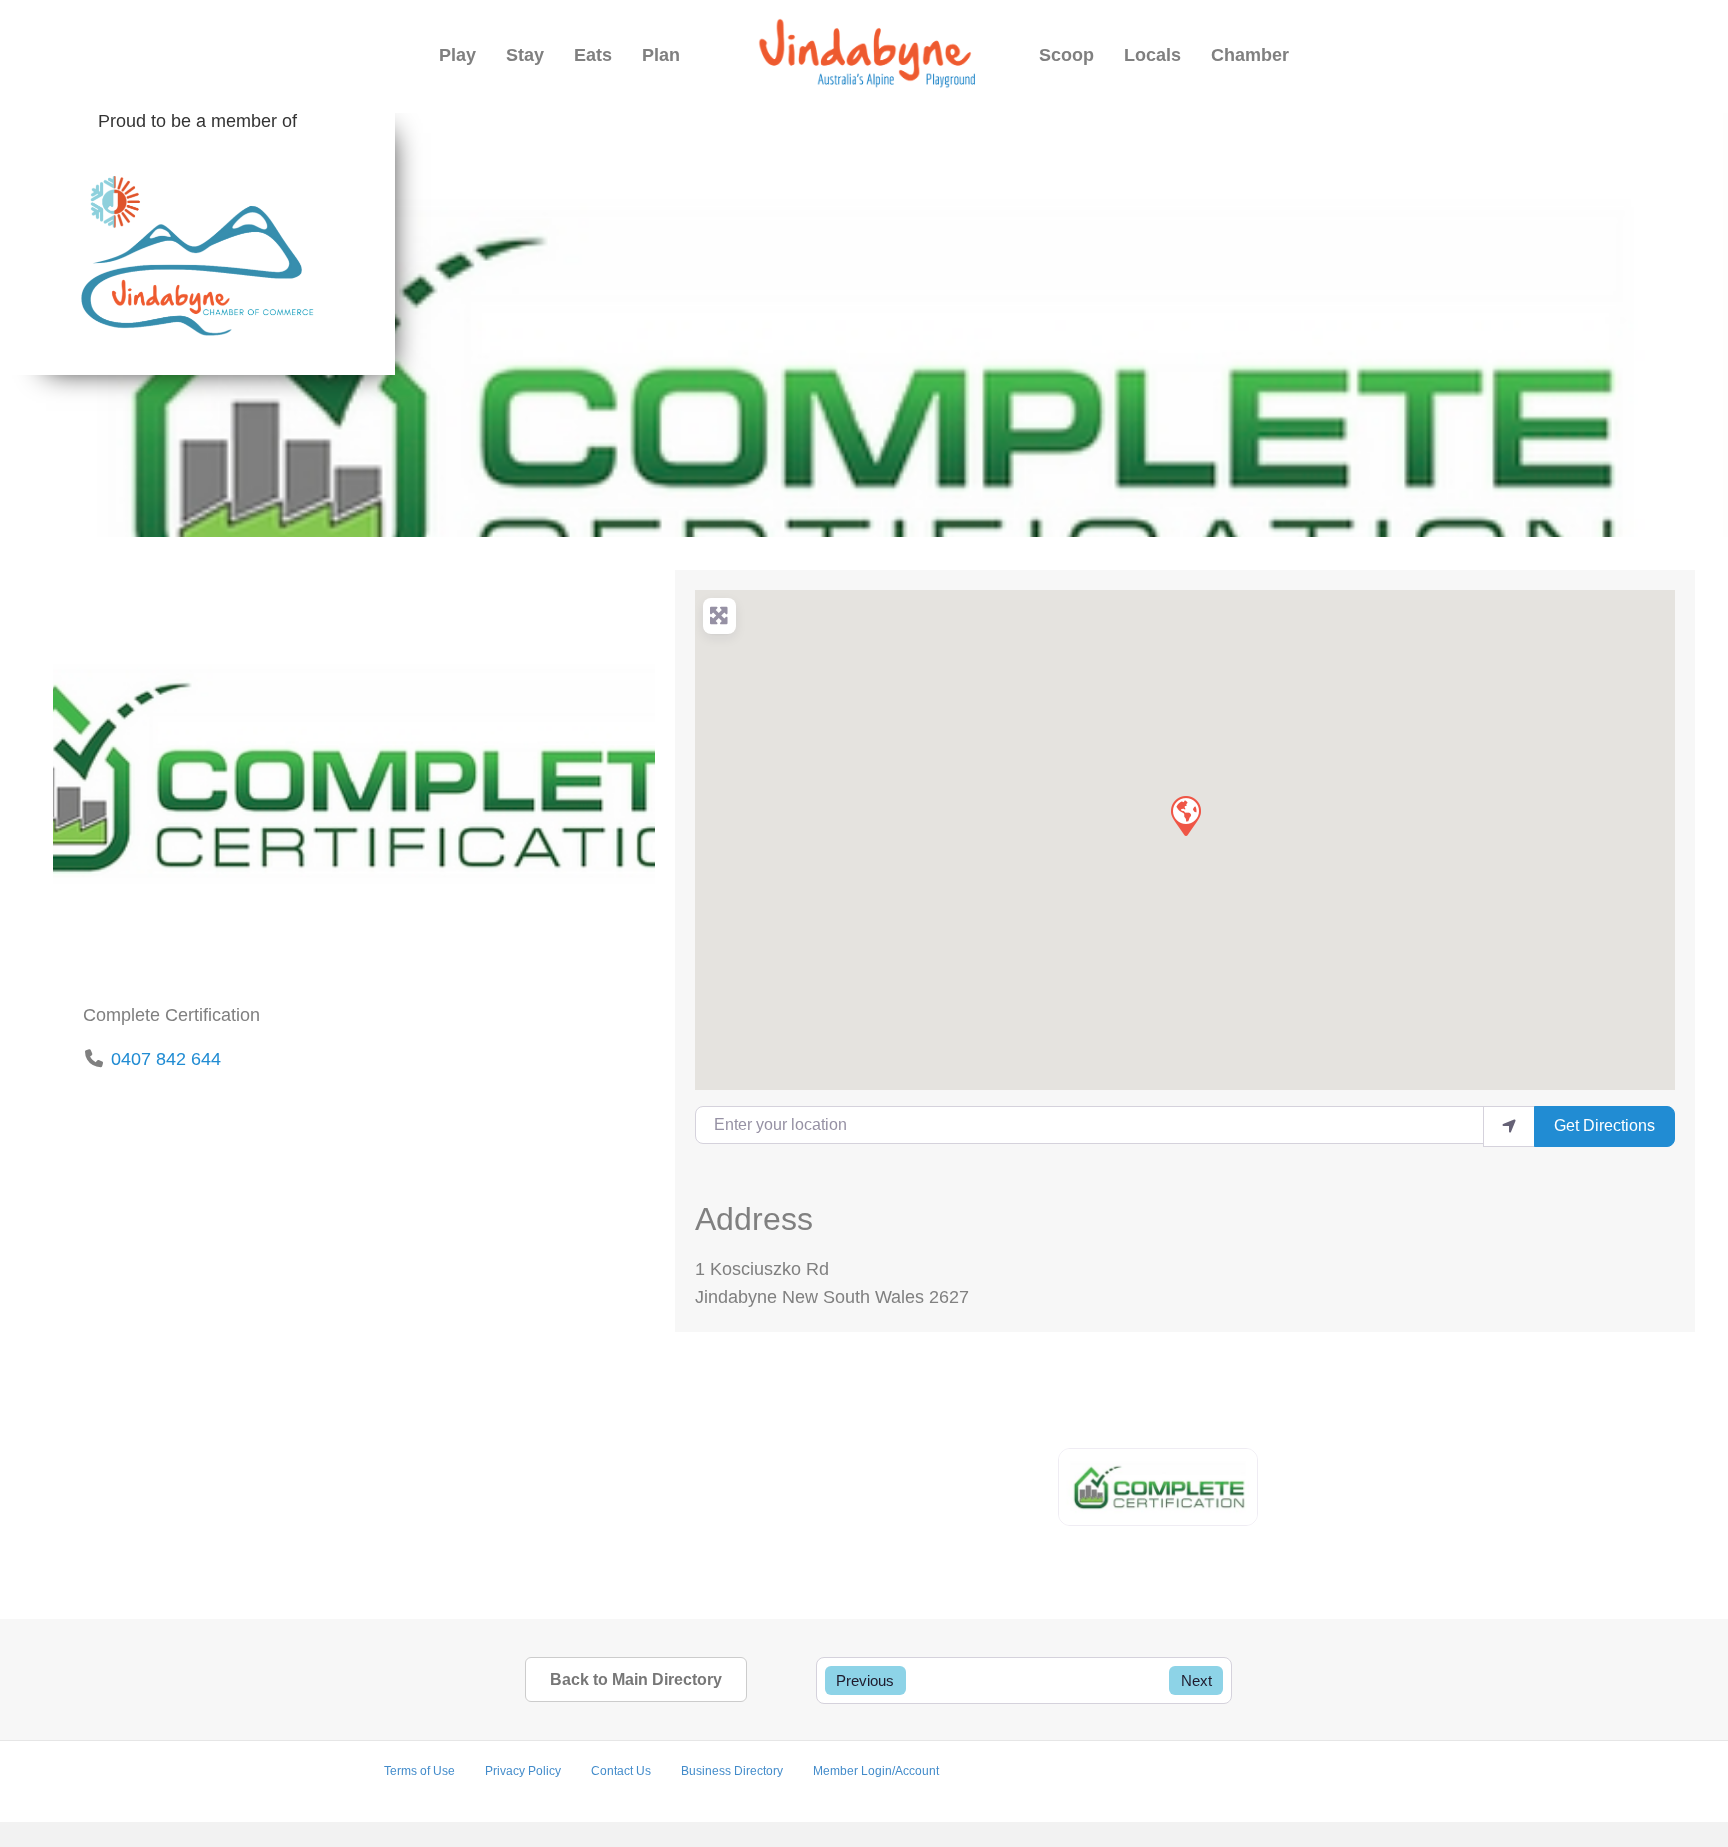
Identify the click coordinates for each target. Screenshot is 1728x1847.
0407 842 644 (166, 1059)
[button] (1185, 815)
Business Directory (732, 1771)
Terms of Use (419, 1771)
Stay (525, 55)
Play (457, 55)
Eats (593, 55)
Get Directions (1604, 1125)
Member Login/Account (876, 1771)
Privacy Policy (523, 1771)
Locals (1152, 55)
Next (1196, 1680)
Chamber (1250, 55)
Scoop (1066, 55)
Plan (661, 55)
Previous (865, 1680)
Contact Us (621, 1771)
